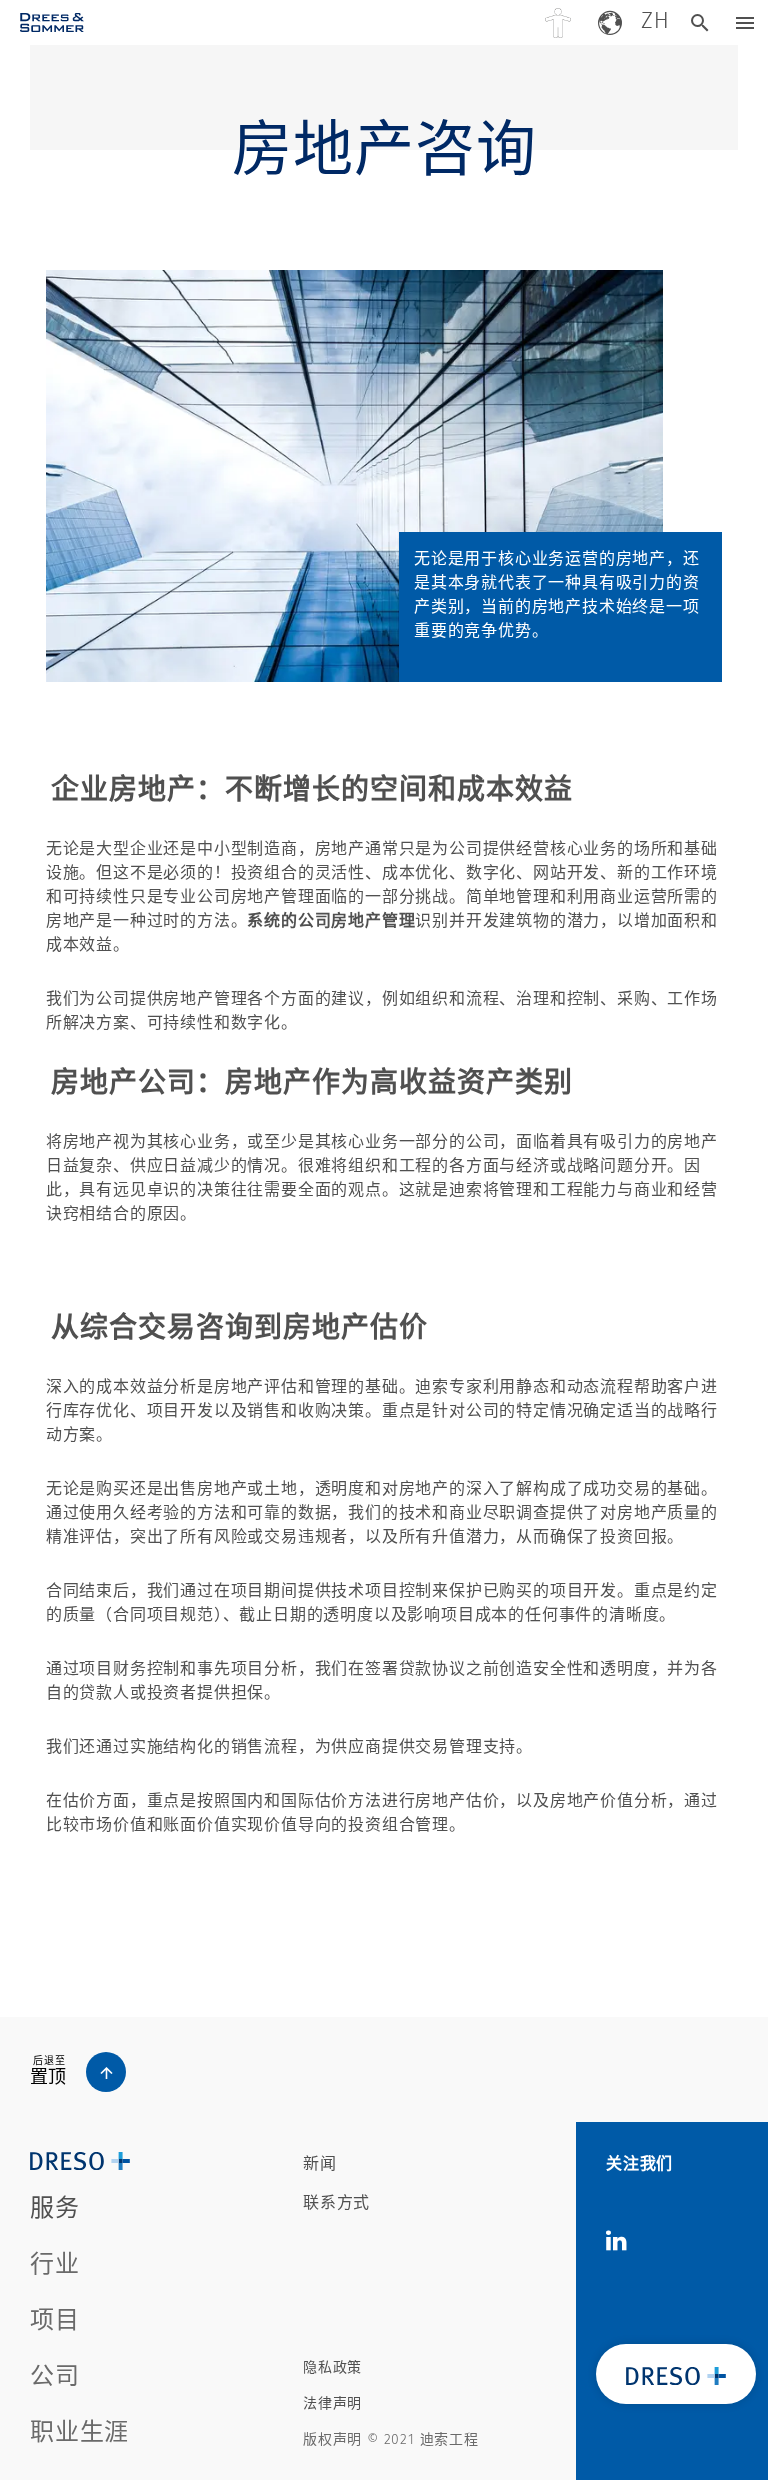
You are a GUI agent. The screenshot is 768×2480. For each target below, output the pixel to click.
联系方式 (336, 2202)
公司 (55, 2376)
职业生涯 (79, 2432)
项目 (55, 2320)
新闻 (320, 2163)
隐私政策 (332, 2367)
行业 (55, 2264)
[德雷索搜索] (700, 22)
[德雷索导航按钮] (745, 22)
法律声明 (332, 2403)
